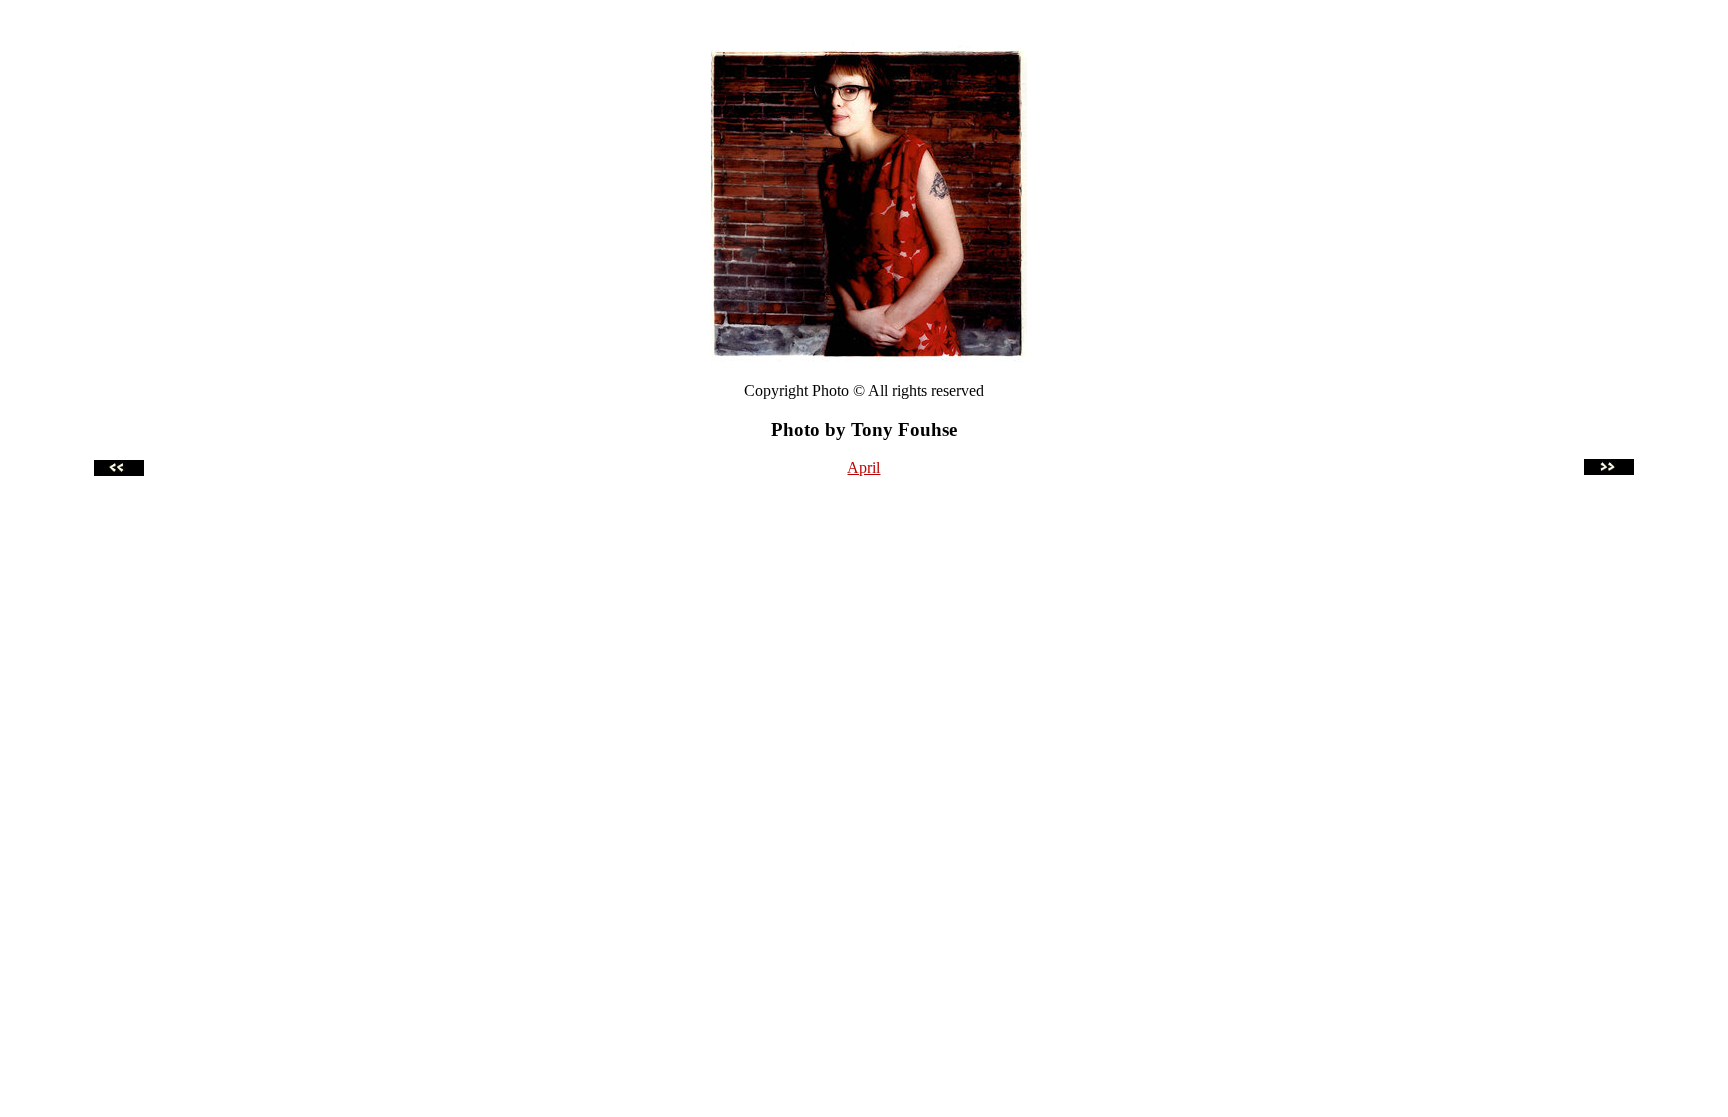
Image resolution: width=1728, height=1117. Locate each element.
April (863, 467)
